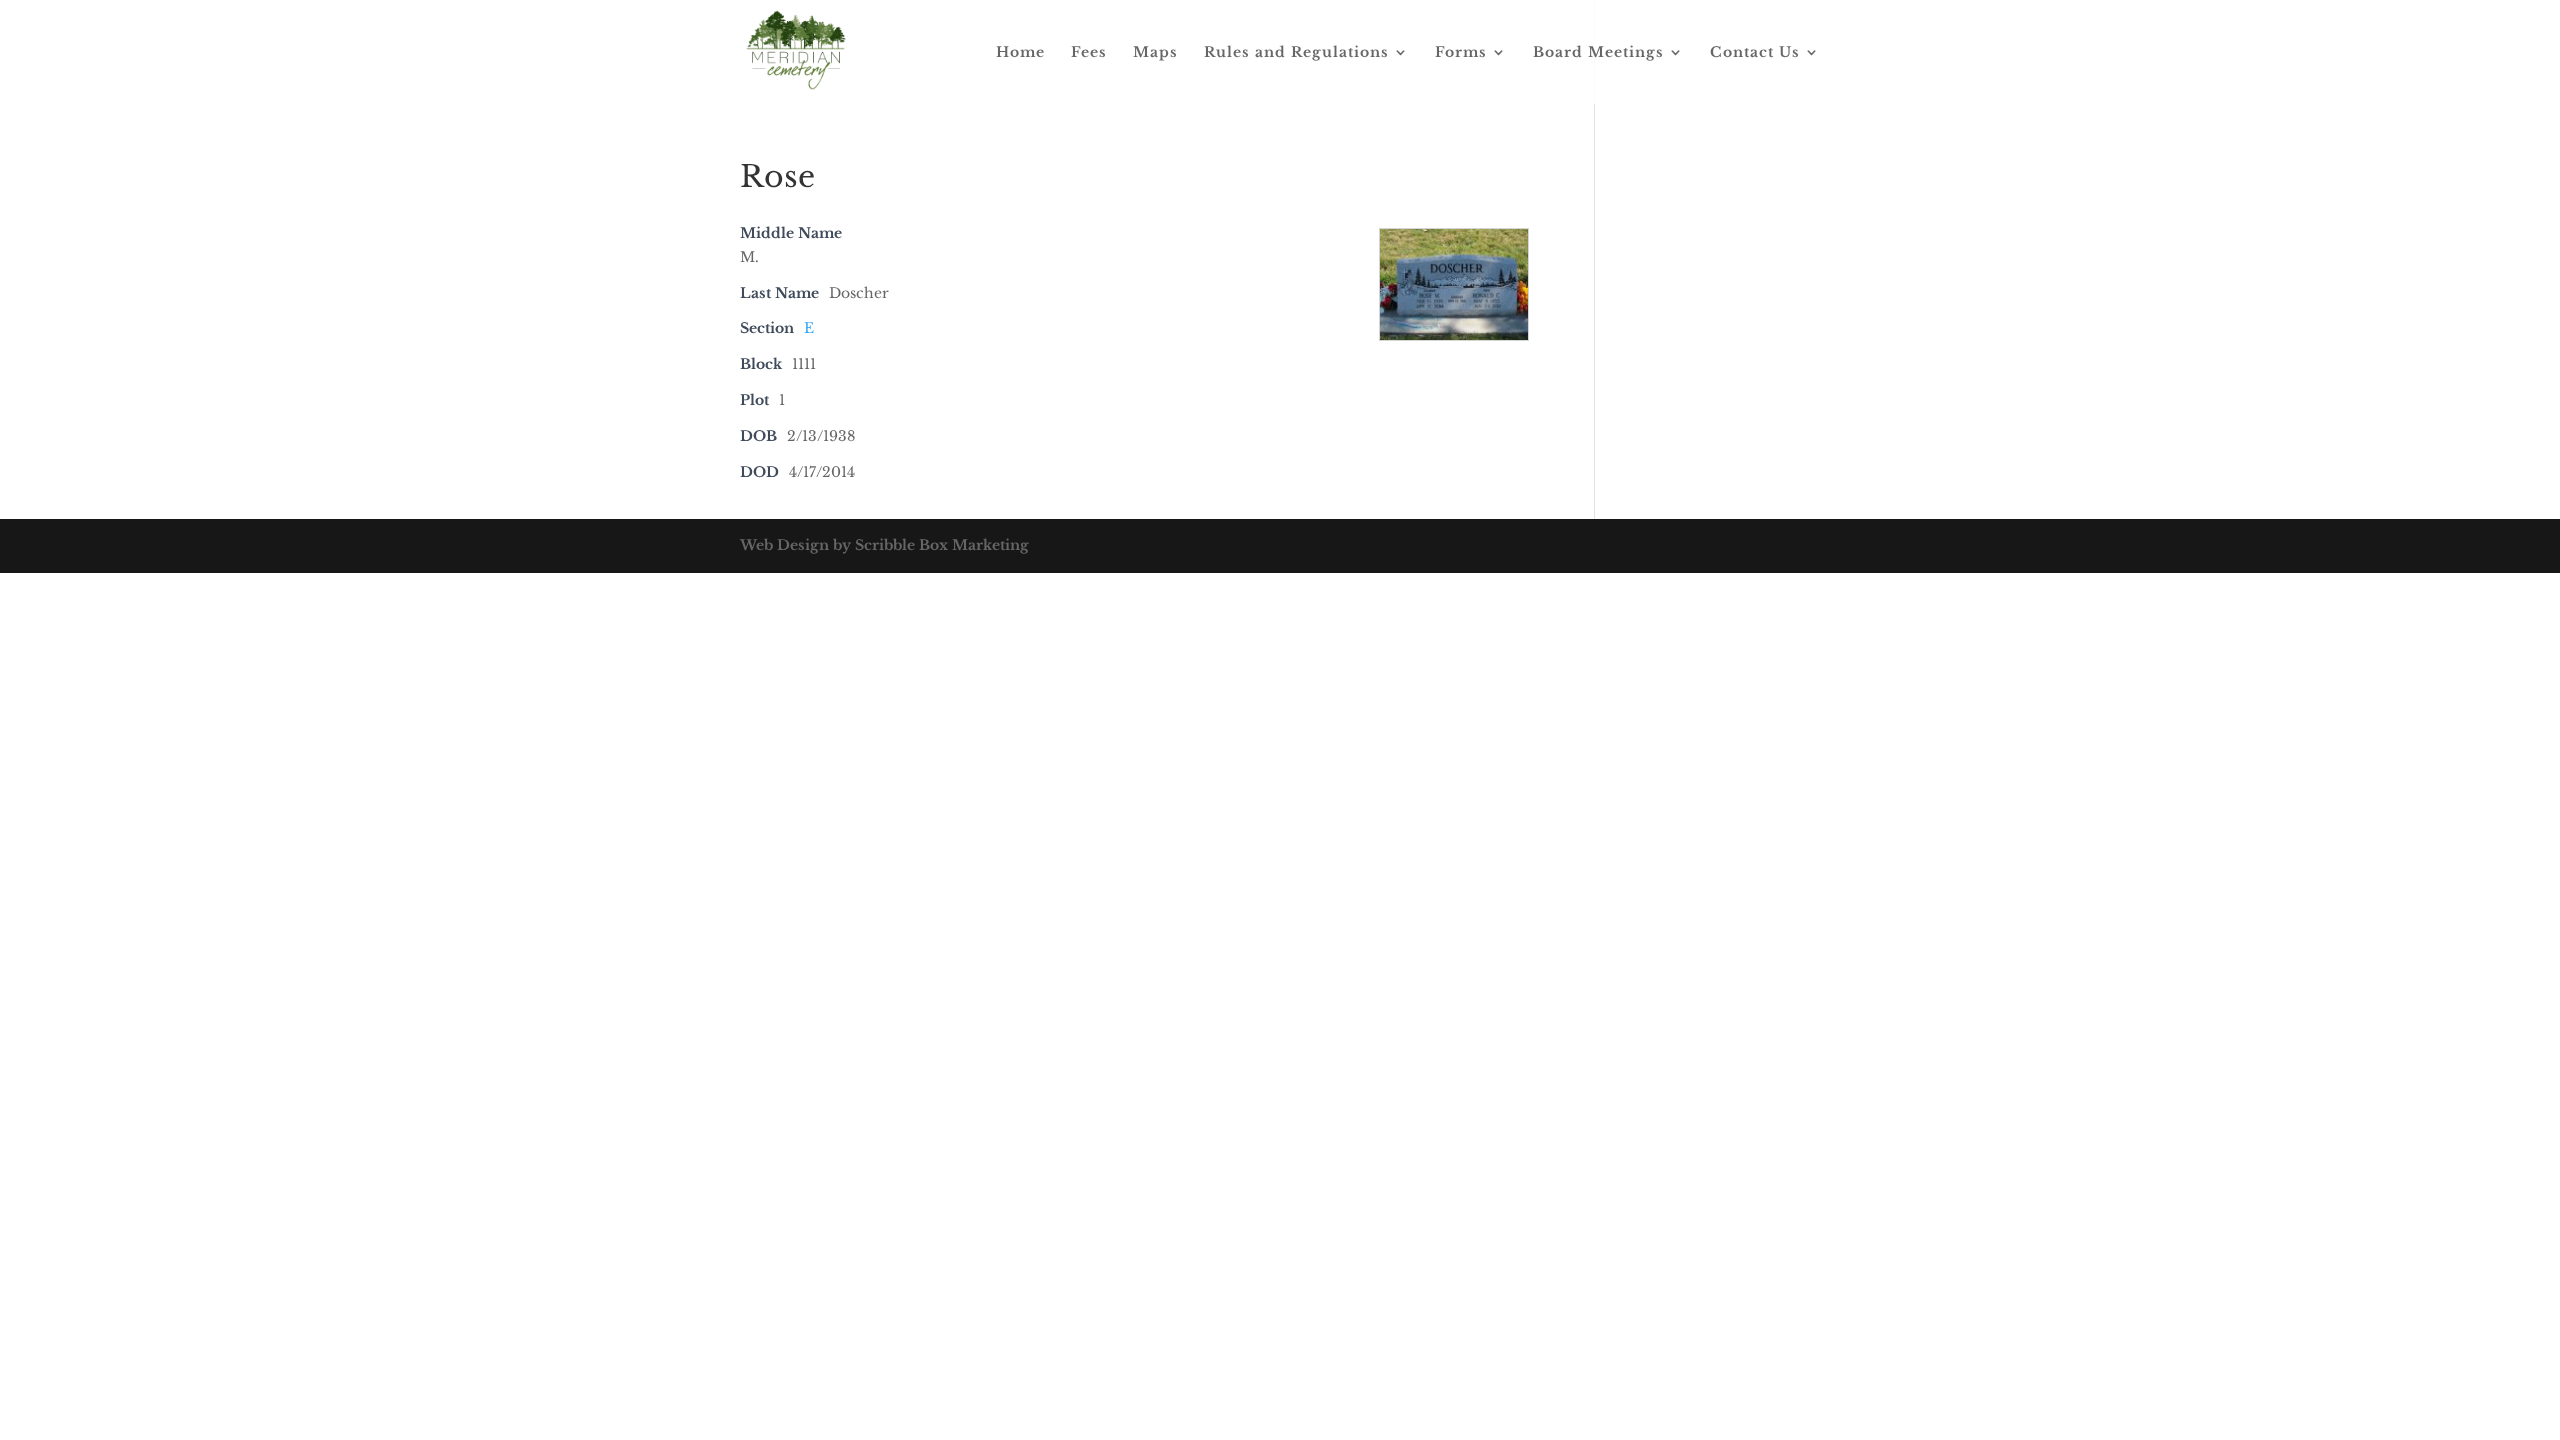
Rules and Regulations (1296, 53)
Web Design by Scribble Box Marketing (884, 545)
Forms (1461, 53)
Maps (1155, 53)
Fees (1089, 53)
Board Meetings (1598, 53)
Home (1020, 53)
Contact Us (1755, 53)
